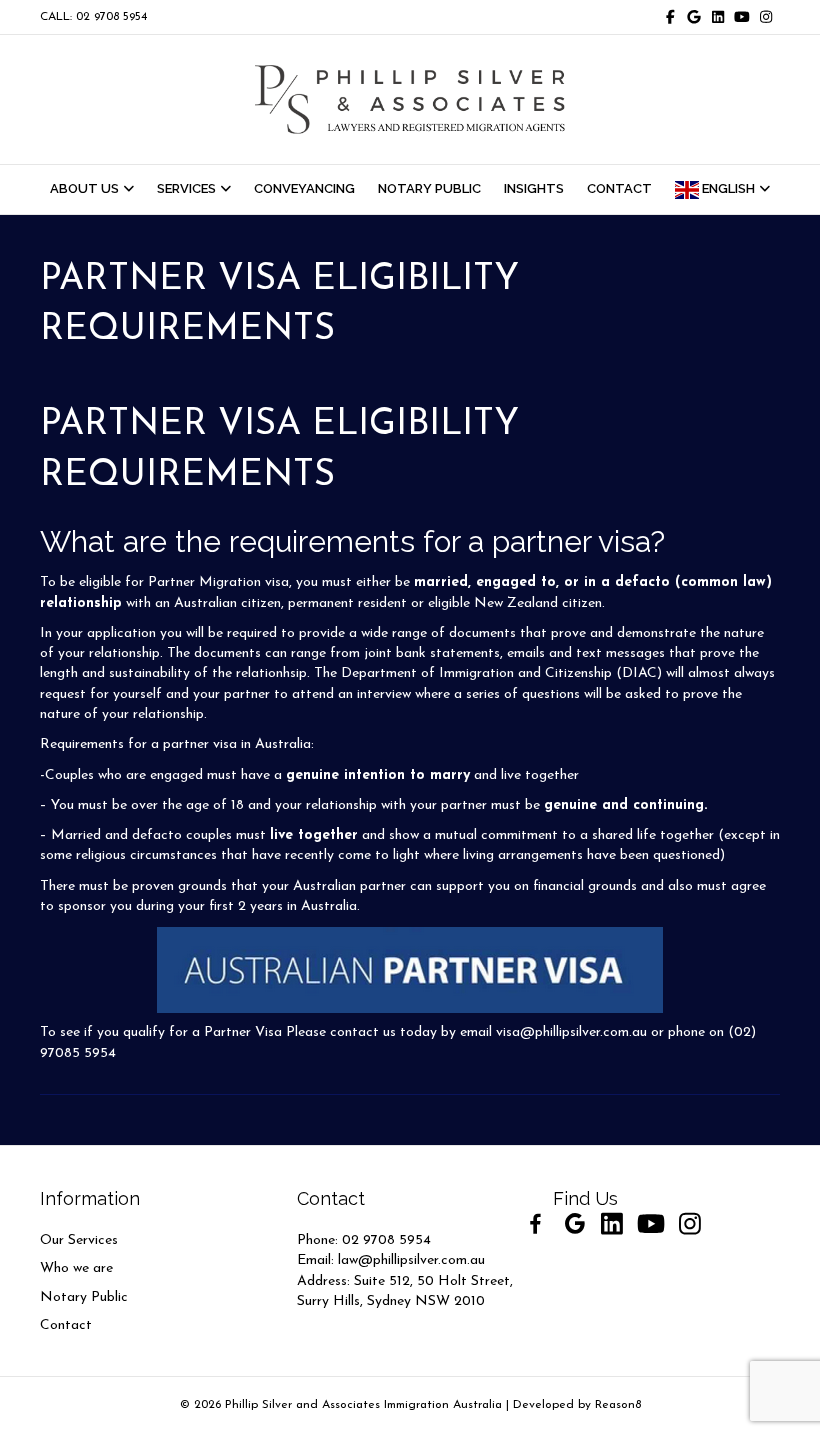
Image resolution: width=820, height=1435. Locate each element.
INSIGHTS (534, 188)
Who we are (76, 1268)
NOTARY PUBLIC (429, 188)
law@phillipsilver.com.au (411, 1260)
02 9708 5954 (386, 1240)
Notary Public (84, 1297)
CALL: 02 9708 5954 (93, 17)
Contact (66, 1325)
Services (186, 188)
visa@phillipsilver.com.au (571, 1032)
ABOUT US (84, 188)
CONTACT (619, 188)
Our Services (79, 1240)
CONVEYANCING (304, 188)
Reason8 (618, 1405)
